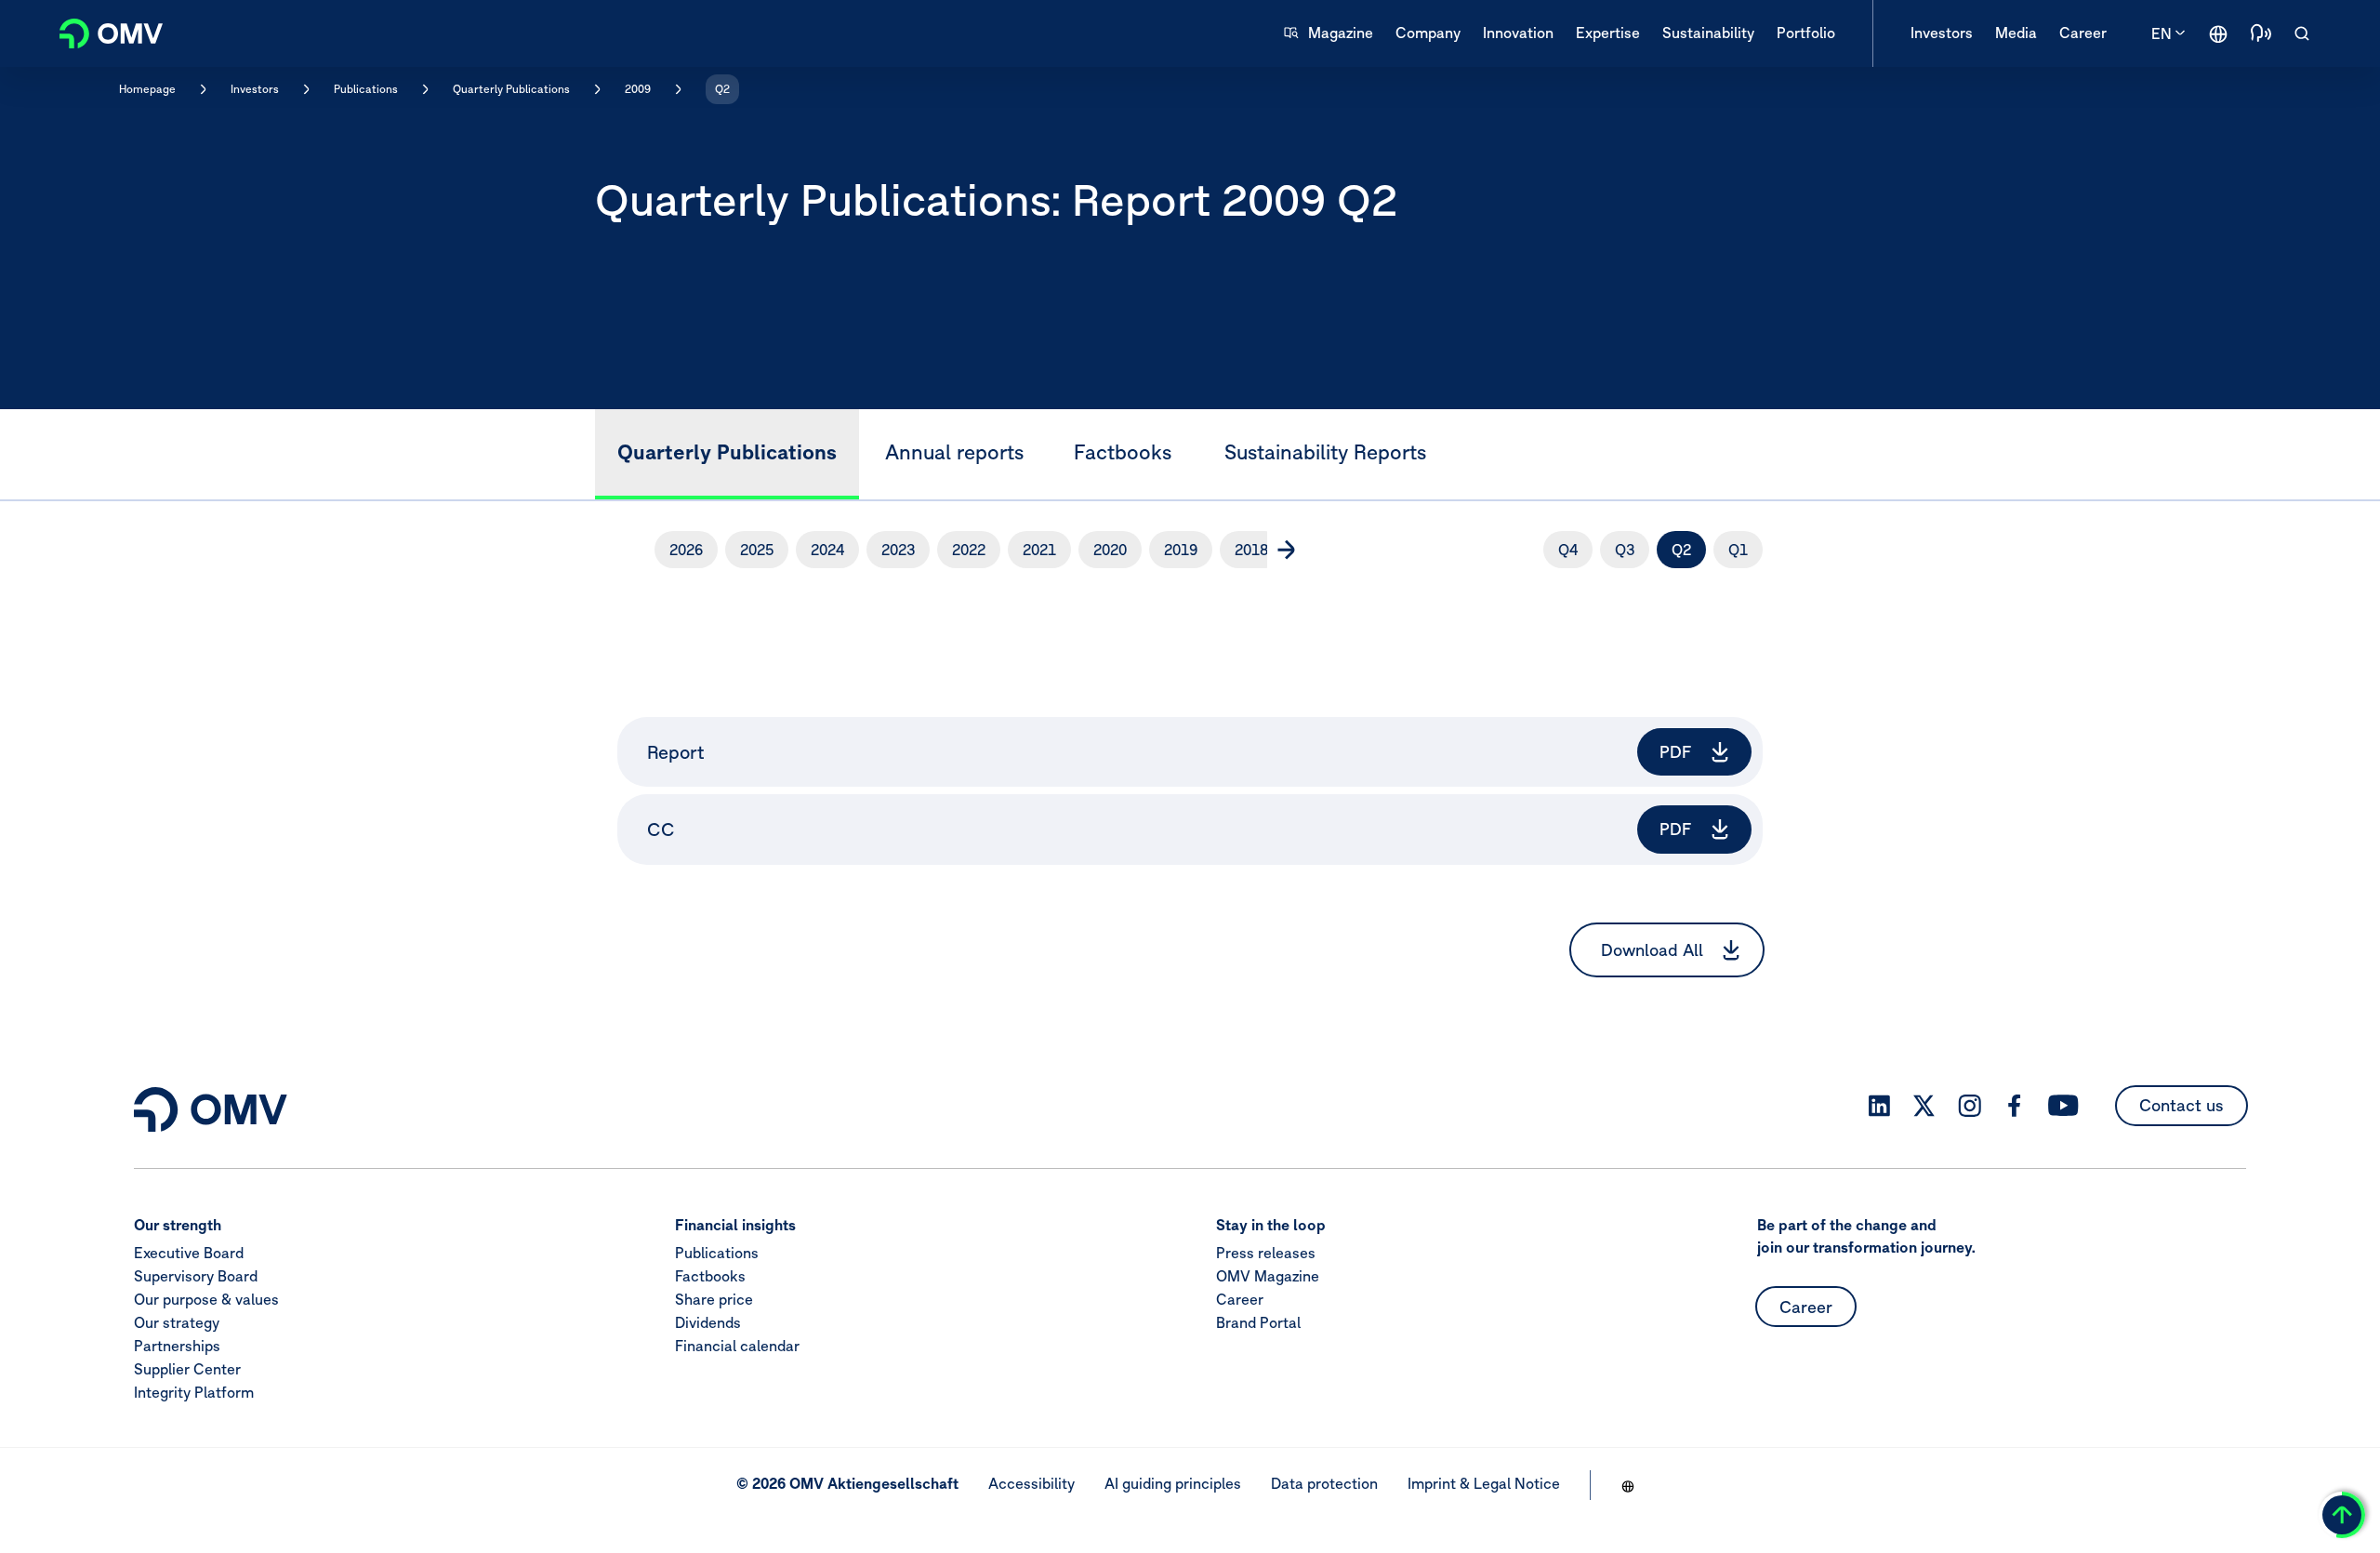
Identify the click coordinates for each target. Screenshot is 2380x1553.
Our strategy (177, 1323)
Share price (714, 1300)
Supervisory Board (196, 1277)
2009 (638, 89)
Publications (366, 89)
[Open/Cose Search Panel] (2302, 33)
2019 (1181, 550)
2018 (1251, 550)
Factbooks (1123, 452)
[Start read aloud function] (2261, 33)
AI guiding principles (1173, 1483)
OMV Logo (100, 31)
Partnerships (177, 1347)
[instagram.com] (1970, 1106)
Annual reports (954, 452)
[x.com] (1924, 1106)
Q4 (1568, 550)
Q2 (722, 89)
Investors (255, 89)
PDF (1676, 752)
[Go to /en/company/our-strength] (2218, 33)
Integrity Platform (194, 1393)
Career (1240, 1300)
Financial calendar (737, 1347)
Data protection (1324, 1483)
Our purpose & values (206, 1300)
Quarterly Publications (511, 89)
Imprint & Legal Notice (1484, 1483)
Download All (1652, 950)
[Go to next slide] (1286, 550)
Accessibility (1031, 1483)
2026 (686, 550)
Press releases (1266, 1254)
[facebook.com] (2015, 1106)
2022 (969, 550)
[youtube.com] (2064, 1106)
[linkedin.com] (1879, 1106)
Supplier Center (187, 1370)
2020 (1110, 550)
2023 (898, 550)
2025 (757, 550)
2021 (1039, 550)
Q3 (1625, 550)
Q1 (1738, 550)
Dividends (708, 1323)
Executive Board (189, 1254)
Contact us (2182, 1106)
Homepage (147, 89)
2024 (827, 550)
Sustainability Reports (1325, 452)
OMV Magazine (1268, 1277)
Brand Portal (1258, 1323)
